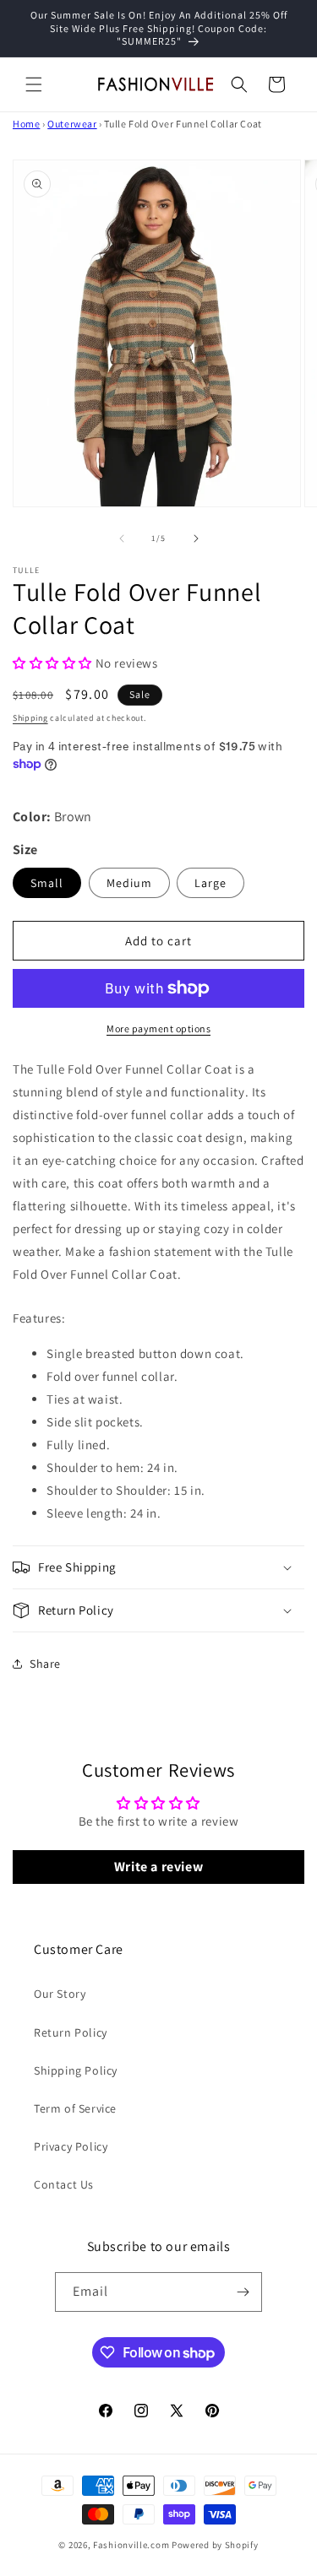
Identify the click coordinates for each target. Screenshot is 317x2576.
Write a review (158, 1867)
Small (47, 883)
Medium (129, 883)
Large (210, 883)
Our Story (60, 1994)
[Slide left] (122, 538)
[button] (34, 84)
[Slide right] (196, 538)
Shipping (30, 718)
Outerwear (72, 124)
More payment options (158, 1028)
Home (26, 124)
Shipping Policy (76, 2070)
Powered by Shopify (215, 2545)
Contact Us (64, 2184)
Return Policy (71, 2032)
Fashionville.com (131, 2545)
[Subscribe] (243, 2292)
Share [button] (45, 1664)
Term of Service (75, 2108)
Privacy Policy (71, 2146)
